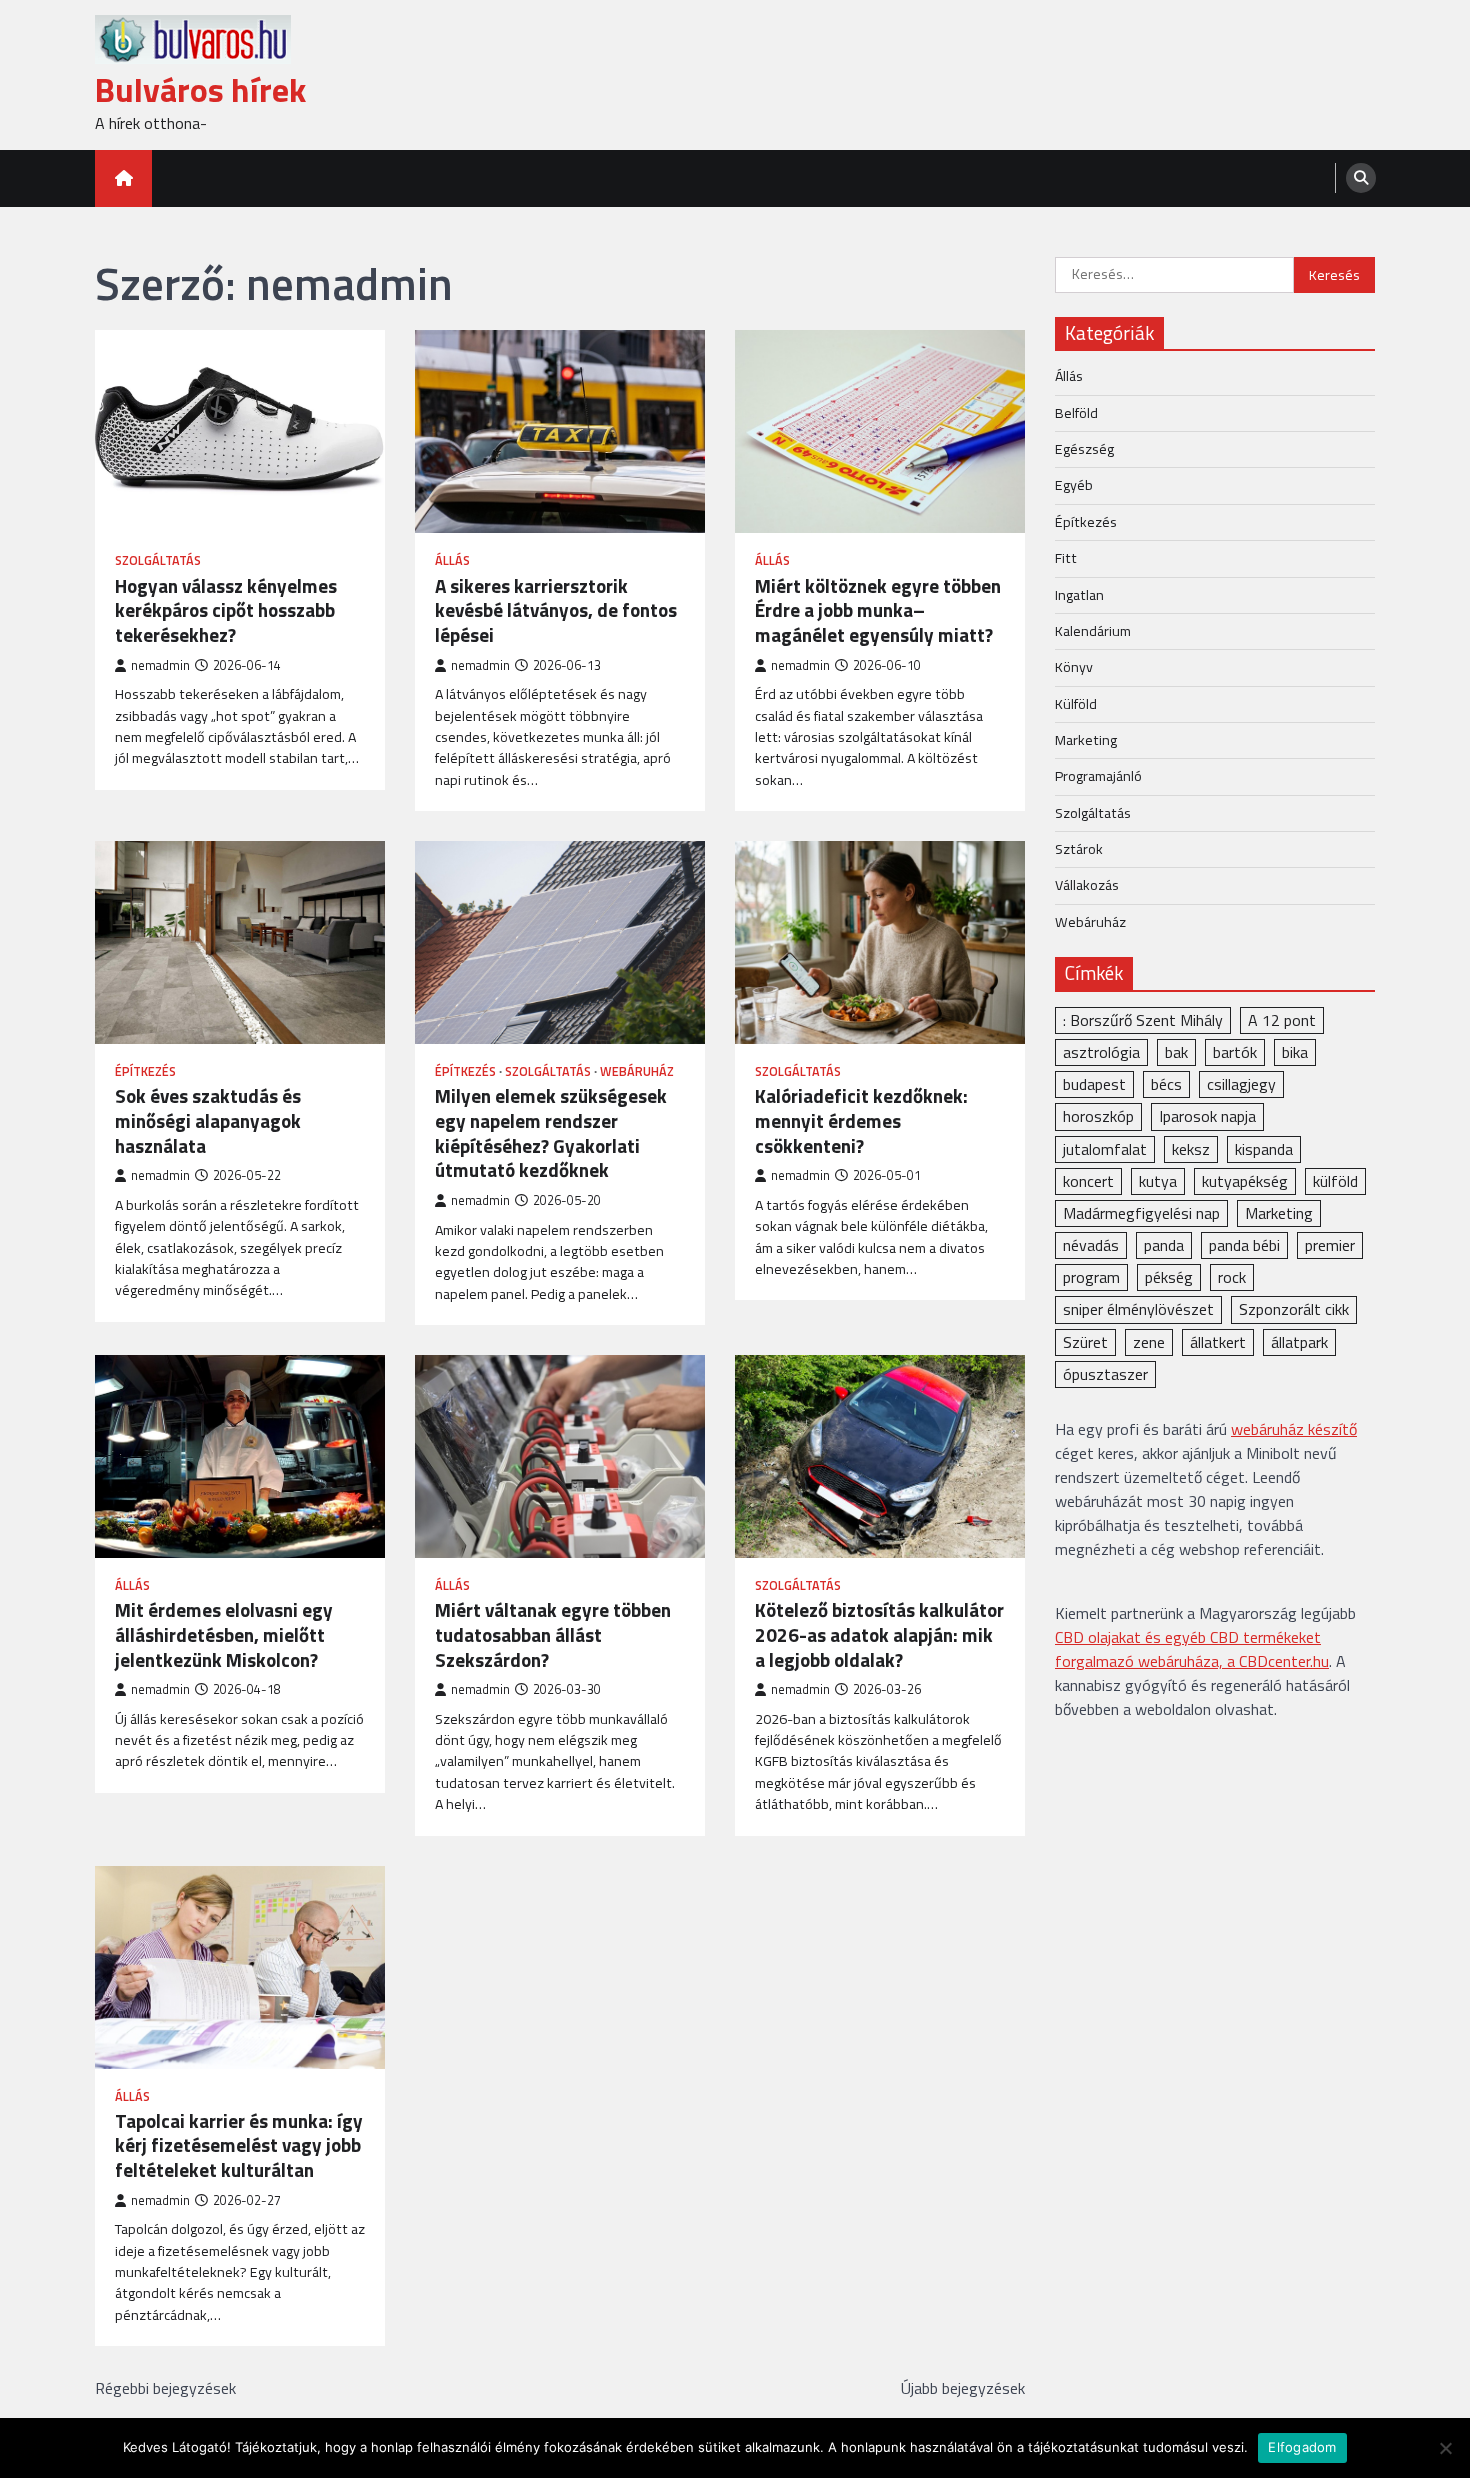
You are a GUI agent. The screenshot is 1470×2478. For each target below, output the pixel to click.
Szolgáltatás (158, 560)
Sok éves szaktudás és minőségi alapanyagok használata (208, 1121)
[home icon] (123, 178)
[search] (1361, 178)
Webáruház (637, 1071)
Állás (452, 560)
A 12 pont (1282, 1019)
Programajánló (1098, 776)
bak (1176, 1052)
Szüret (1085, 1341)
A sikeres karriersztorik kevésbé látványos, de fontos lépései (556, 611)
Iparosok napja (1207, 1116)
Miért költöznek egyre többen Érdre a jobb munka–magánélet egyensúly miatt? (878, 611)
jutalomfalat (1105, 1148)
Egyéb (1074, 485)
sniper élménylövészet (1138, 1309)
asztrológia (1101, 1052)
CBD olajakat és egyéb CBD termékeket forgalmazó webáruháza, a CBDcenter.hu (1192, 1649)
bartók (1235, 1052)
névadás (1091, 1245)
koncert (1088, 1180)
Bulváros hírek (200, 89)
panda (1164, 1245)
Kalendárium (1093, 630)
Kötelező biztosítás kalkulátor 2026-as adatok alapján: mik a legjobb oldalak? (879, 1635)
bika (1295, 1052)
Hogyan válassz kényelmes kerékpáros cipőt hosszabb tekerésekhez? (226, 611)
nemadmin (160, 665)
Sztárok (1079, 848)
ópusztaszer (1105, 1373)
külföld (1335, 1180)
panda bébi (1244, 1245)
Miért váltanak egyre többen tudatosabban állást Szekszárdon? (553, 1635)
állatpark (1299, 1341)
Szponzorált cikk (1294, 1309)
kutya (1158, 1180)
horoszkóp (1098, 1116)
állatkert (1218, 1341)
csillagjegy (1241, 1084)
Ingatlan (1079, 594)
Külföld (1076, 703)
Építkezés (145, 1071)
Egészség (1084, 449)
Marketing (1086, 739)
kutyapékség (1245, 1180)
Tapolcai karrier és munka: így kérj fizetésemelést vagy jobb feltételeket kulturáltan (239, 2146)
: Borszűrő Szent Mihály (1143, 1019)
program (1091, 1277)
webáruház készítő (1294, 1429)
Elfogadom (1302, 2447)
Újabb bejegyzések (963, 2388)
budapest (1094, 1084)
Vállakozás (1087, 885)
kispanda (1264, 1148)
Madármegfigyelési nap (1141, 1212)
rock (1232, 1277)
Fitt (1066, 558)
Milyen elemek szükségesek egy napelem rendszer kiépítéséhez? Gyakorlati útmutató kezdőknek (551, 1133)
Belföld (1076, 412)
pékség (1169, 1277)
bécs (1166, 1084)
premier (1330, 1245)
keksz (1191, 1148)
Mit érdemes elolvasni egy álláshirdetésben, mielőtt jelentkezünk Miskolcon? (224, 1635)
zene (1149, 1341)
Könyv (1074, 667)
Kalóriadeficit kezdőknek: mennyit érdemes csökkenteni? (861, 1121)
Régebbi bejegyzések (165, 2388)
